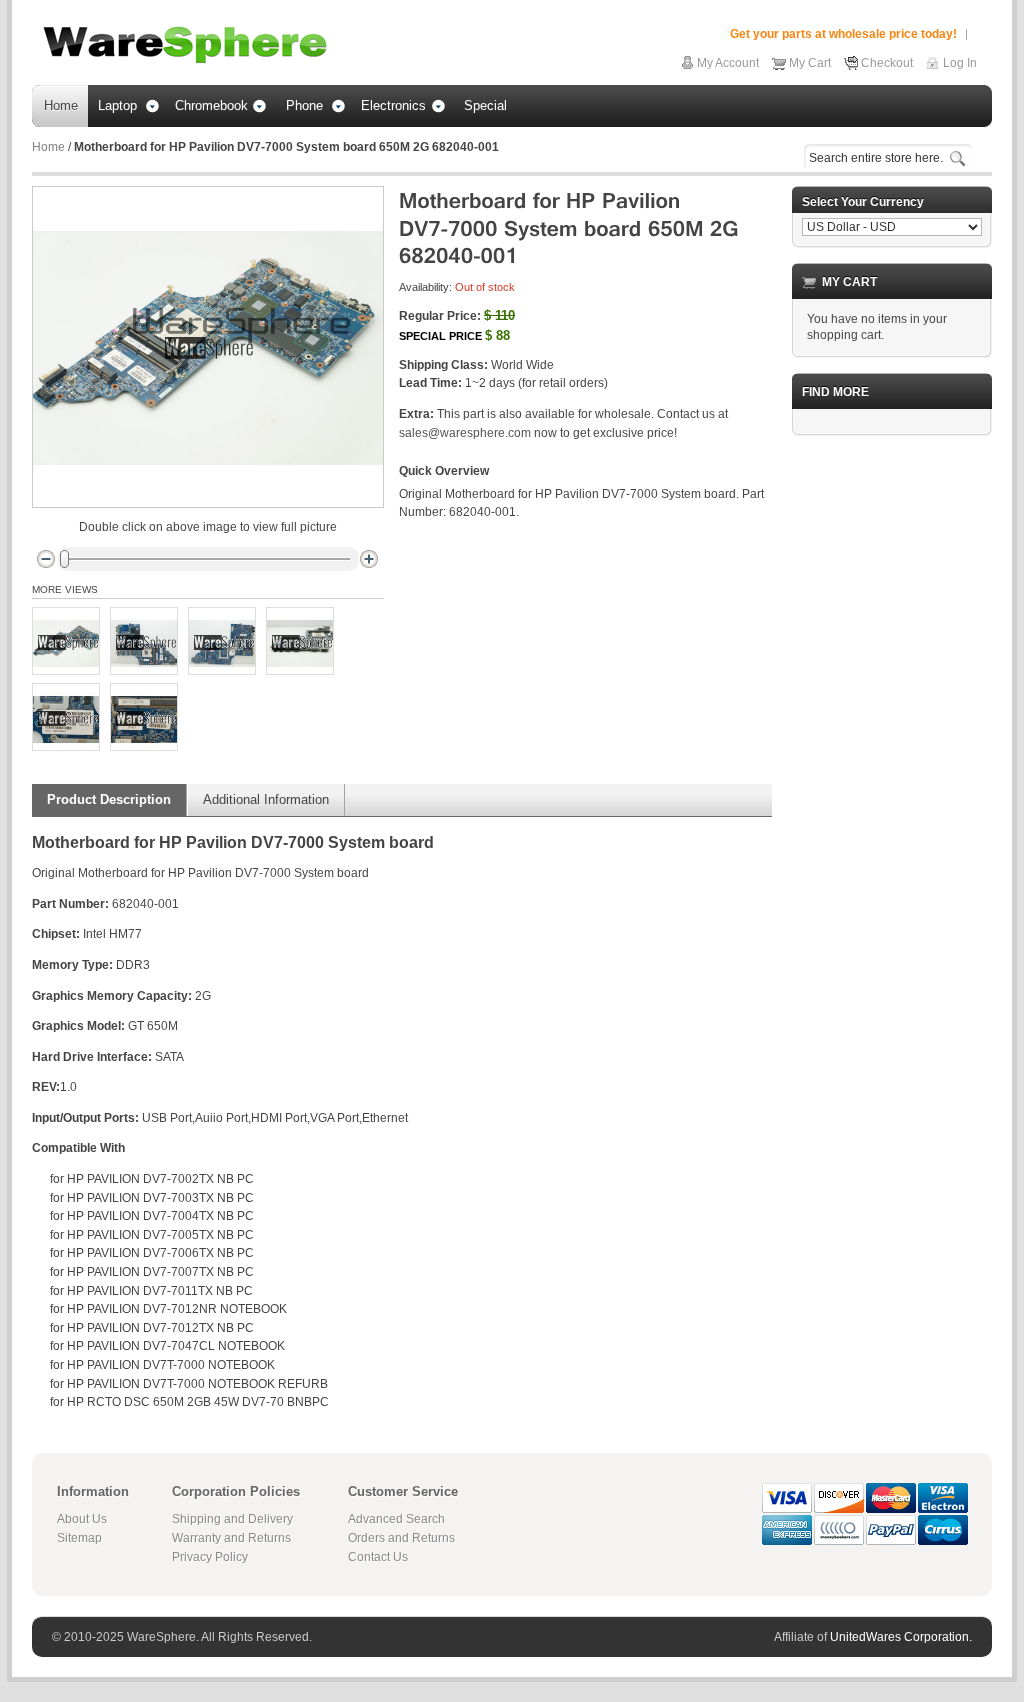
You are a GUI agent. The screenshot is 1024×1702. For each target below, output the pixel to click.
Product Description (109, 799)
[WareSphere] (185, 45)
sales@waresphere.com (465, 433)
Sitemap (79, 1538)
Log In (960, 63)
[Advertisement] (892, 751)
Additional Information (266, 799)
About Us (82, 1519)
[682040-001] (66, 641)
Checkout (887, 63)
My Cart (810, 63)
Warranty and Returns (231, 1538)
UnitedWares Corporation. (901, 1637)
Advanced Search (396, 1519)
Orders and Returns (401, 1538)
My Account (728, 63)
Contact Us (378, 1557)
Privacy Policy (210, 1557)
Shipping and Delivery (232, 1519)
